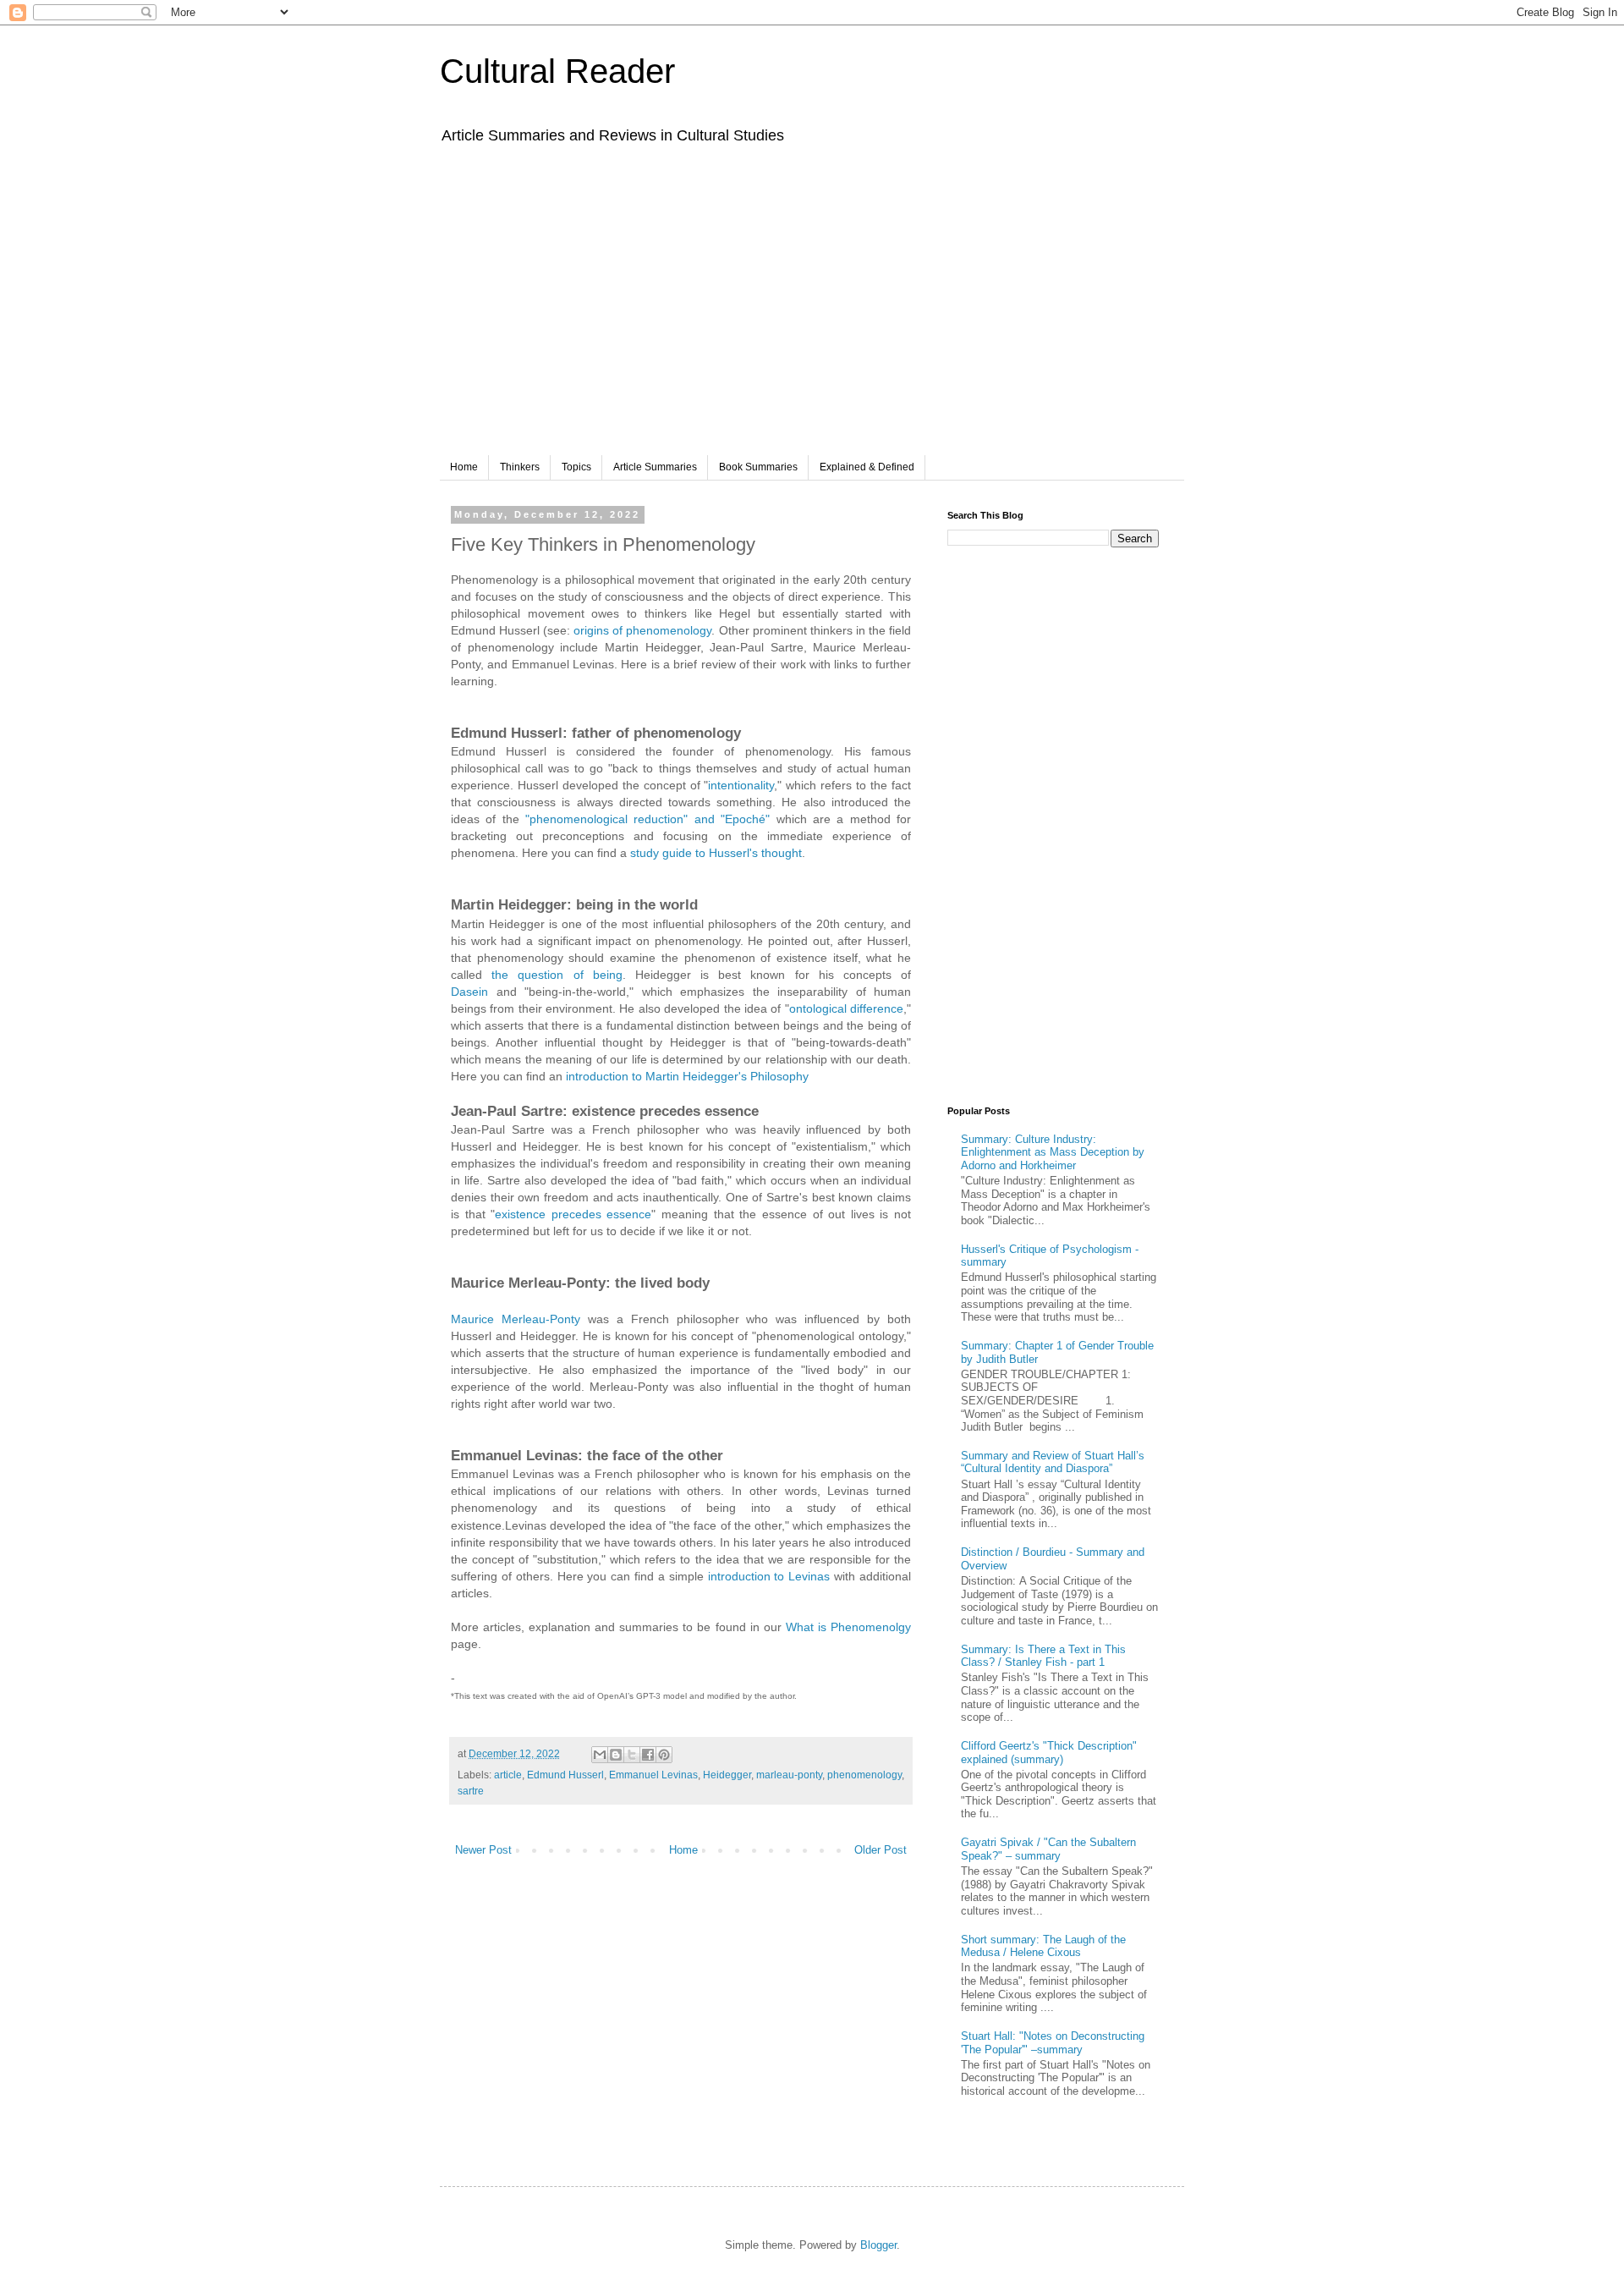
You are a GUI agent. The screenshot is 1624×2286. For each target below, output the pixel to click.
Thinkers (520, 467)
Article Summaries (655, 467)
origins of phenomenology (642, 630)
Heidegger (727, 1775)
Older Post (881, 1850)
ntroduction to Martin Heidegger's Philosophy (689, 1076)
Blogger (878, 2245)
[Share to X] (632, 1755)
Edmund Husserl (565, 1775)
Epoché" (747, 819)
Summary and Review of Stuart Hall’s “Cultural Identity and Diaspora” (1053, 1462)
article (508, 1775)
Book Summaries (758, 467)
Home (464, 467)
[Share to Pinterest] (664, 1755)
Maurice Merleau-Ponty (516, 1319)
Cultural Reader (557, 71)
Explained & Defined (867, 467)
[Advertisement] (812, 311)
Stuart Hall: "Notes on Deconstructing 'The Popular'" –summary (1053, 2043)
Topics (576, 467)
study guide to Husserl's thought (716, 853)
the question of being (557, 975)
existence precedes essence (573, 1214)
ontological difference (846, 1008)
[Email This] (600, 1755)
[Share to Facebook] (648, 1755)
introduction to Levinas (769, 1576)
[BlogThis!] (616, 1755)
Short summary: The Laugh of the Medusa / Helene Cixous (1043, 1946)
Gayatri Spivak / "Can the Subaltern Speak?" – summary (1048, 1849)
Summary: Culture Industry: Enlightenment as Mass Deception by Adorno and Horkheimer (1053, 1152)
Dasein (469, 992)
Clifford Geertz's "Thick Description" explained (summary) (1049, 1753)
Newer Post (483, 1850)
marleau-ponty (789, 1775)
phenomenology (864, 1775)
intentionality (741, 785)
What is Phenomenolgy (848, 1627)
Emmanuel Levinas (653, 1775)
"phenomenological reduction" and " (625, 819)
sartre (471, 1791)
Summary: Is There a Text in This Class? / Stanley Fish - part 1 (1043, 1656)
